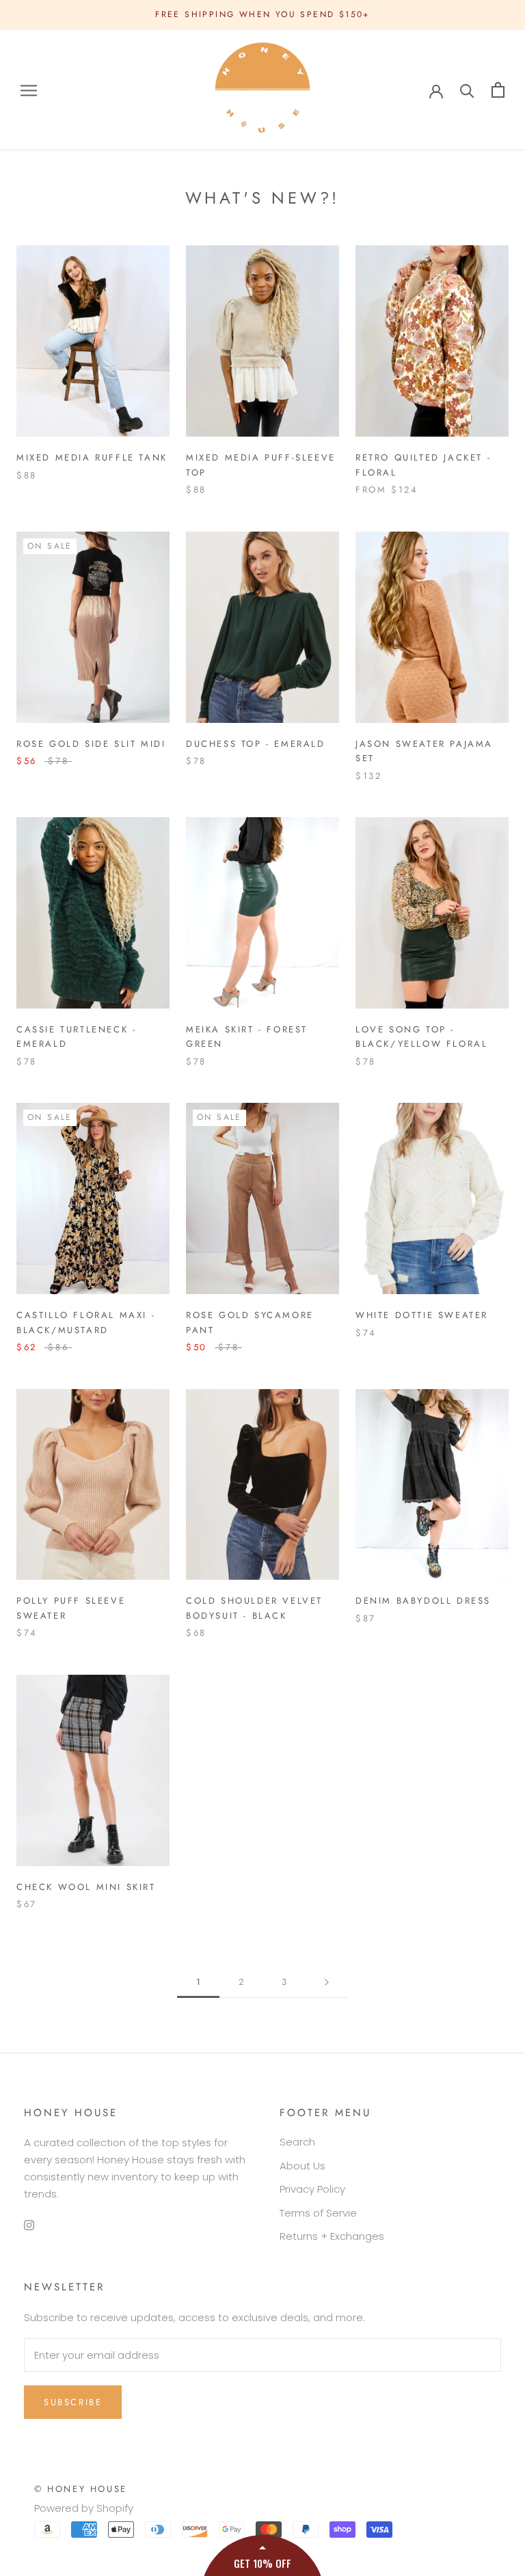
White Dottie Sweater (422, 1315)
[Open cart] (498, 90)
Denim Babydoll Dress (423, 1601)
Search (297, 2142)
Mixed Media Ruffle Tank (92, 457)
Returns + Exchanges (332, 2236)
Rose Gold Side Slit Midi (91, 744)
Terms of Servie (318, 2213)
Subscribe (73, 2402)
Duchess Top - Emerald (256, 744)
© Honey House (81, 2489)
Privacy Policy (312, 2189)
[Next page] (327, 1982)
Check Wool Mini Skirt (86, 1887)
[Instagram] (29, 2224)
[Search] (467, 90)
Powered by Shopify (84, 2508)
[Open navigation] (29, 90)
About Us (302, 2166)
